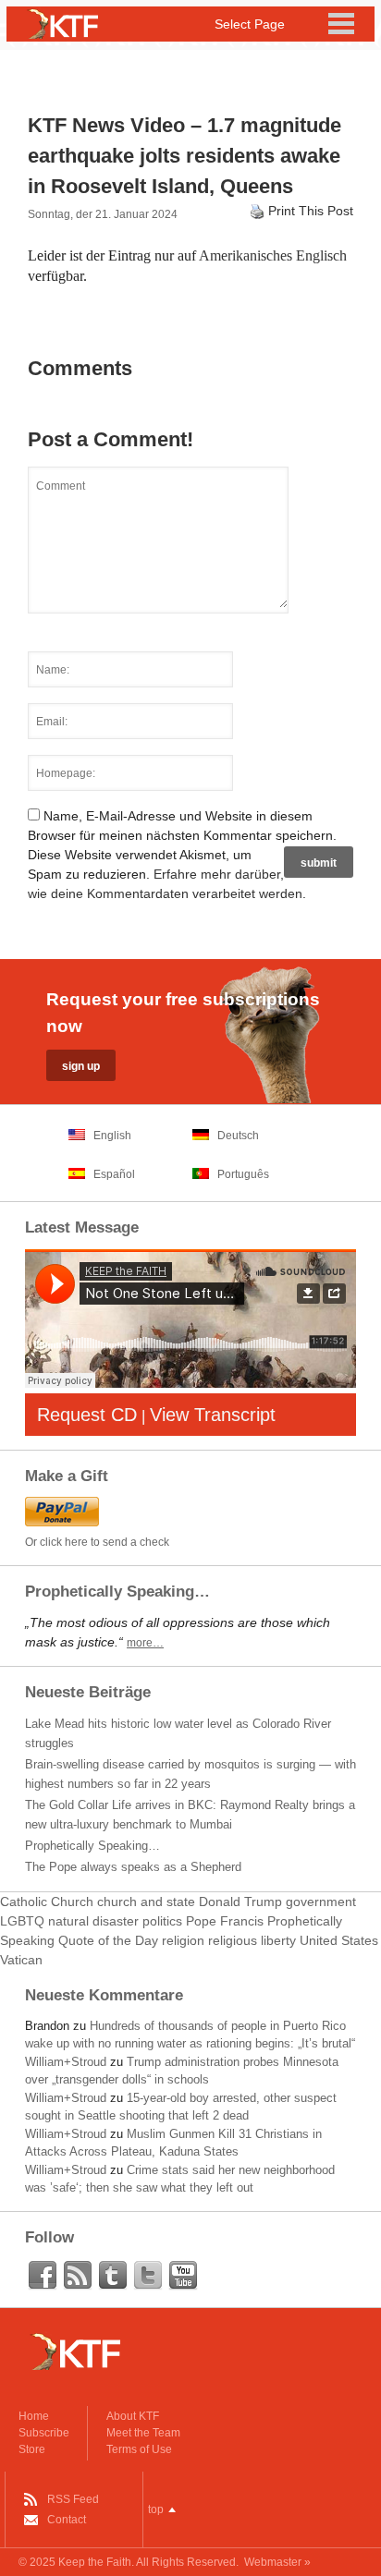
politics (162, 1921)
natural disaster (93, 1921)
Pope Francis (225, 1921)
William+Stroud (66, 2062)
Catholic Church (47, 1902)
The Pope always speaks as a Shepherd (133, 1867)
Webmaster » (277, 2562)
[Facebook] (43, 2276)
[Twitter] (148, 2276)
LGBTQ (22, 1921)
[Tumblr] (113, 2276)
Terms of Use (139, 2449)
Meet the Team (143, 2433)
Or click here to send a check (97, 1542)
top (156, 2509)
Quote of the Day (108, 1940)
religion (183, 1940)
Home (34, 2416)
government (321, 1902)
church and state (146, 1902)
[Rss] (78, 2276)
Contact (67, 2520)
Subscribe (44, 2433)
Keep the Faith (95, 2562)
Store (32, 2449)
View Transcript (213, 1415)
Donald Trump (240, 1902)
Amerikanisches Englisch (273, 255)
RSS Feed (73, 2499)
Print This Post (311, 211)
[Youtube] (183, 2276)
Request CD (87, 1415)
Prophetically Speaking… (92, 1846)
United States (339, 1940)
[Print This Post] (257, 211)
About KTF (133, 2416)
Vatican (21, 1960)
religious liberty (252, 1940)
